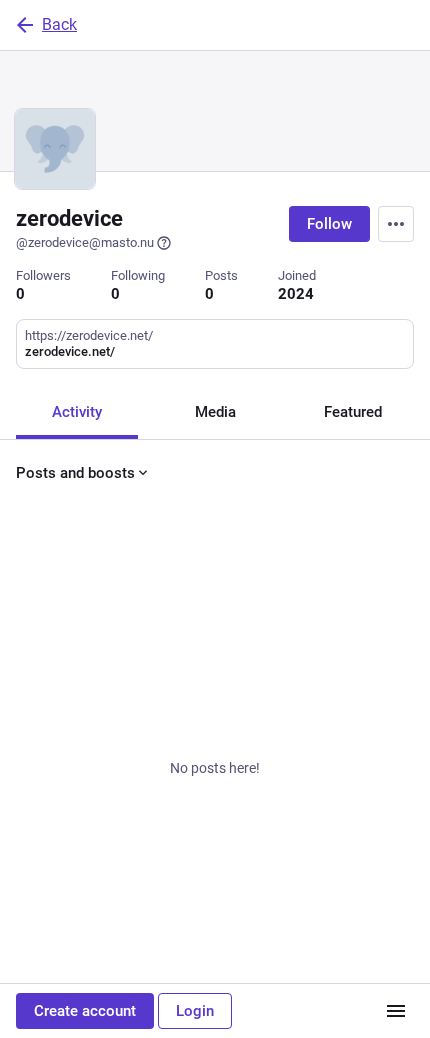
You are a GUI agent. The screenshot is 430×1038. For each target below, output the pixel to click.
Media (215, 412)
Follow (329, 224)
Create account (85, 1011)
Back (59, 24)
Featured (353, 412)
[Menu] (396, 224)
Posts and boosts (75, 473)
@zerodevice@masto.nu (85, 242)
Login (195, 1011)
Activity (77, 412)
